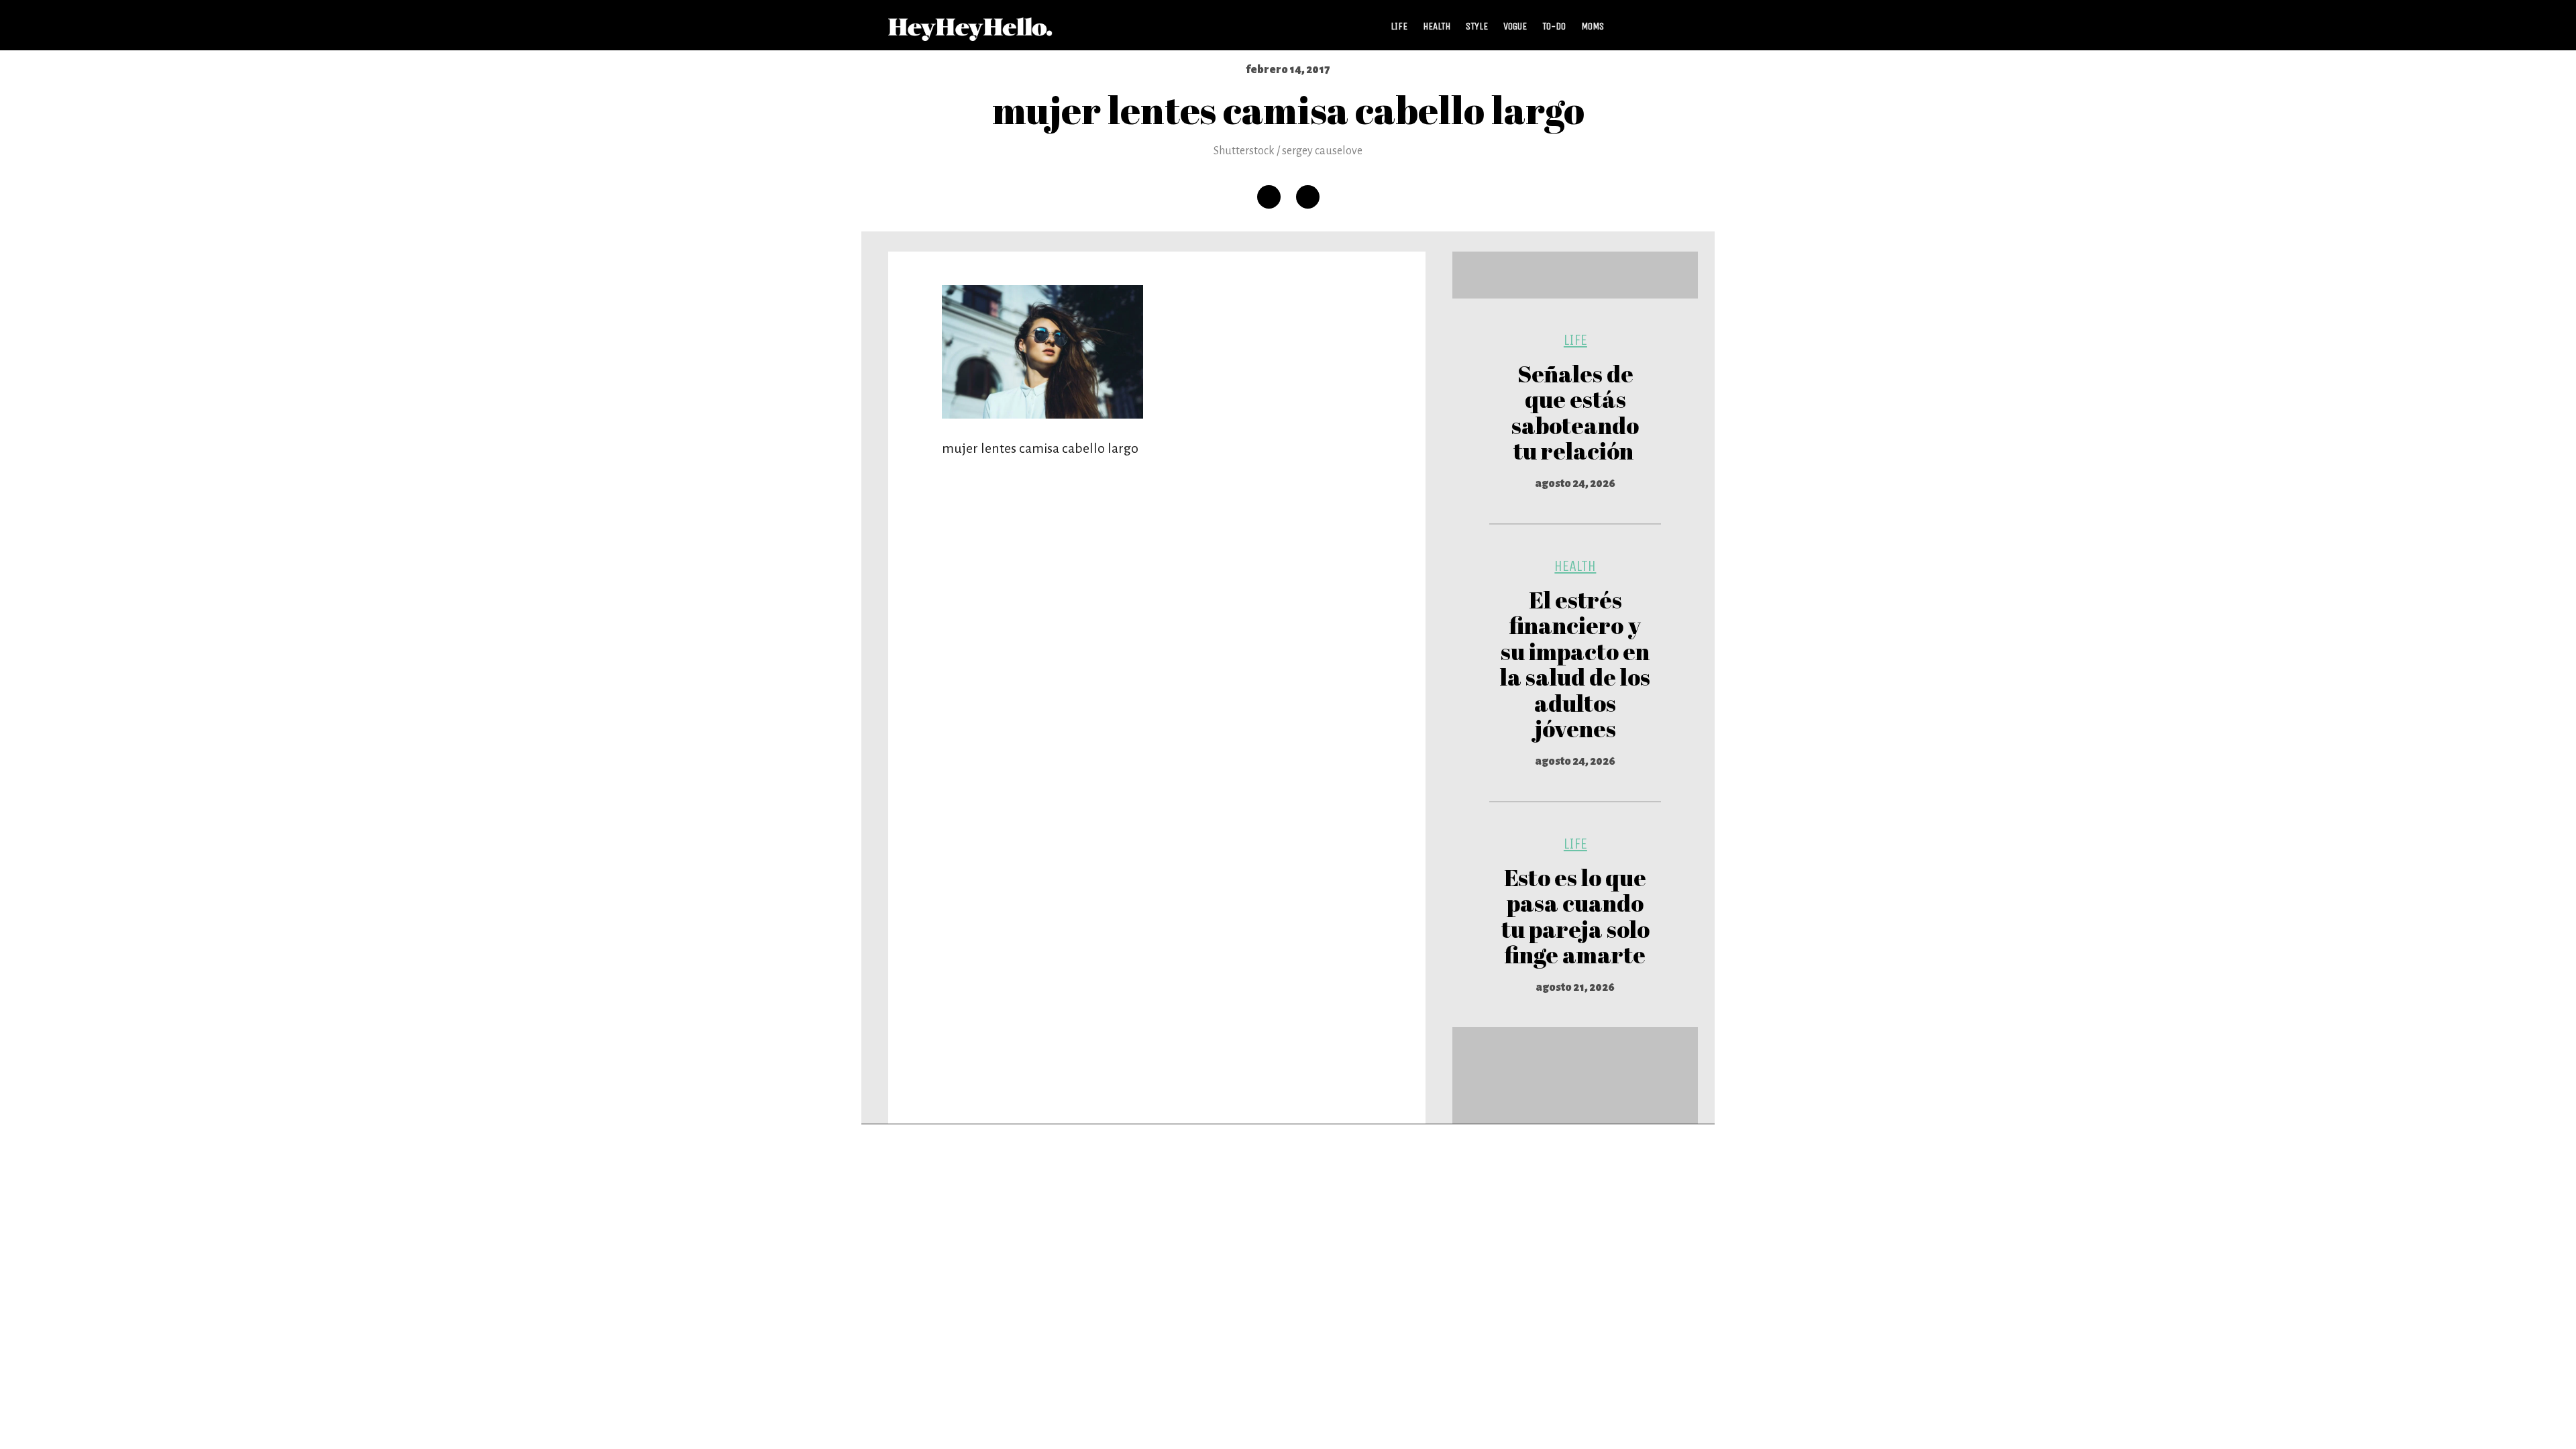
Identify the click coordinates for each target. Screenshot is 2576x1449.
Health (1437, 26)
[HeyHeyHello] (970, 34)
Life (1399, 26)
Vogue (1515, 26)
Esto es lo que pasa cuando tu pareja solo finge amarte (1575, 916)
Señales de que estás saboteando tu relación (1575, 412)
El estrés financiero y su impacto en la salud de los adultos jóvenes (1575, 664)
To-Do (1554, 26)
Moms (1593, 26)
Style (1477, 26)
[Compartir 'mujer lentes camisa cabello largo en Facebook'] (1269, 197)
